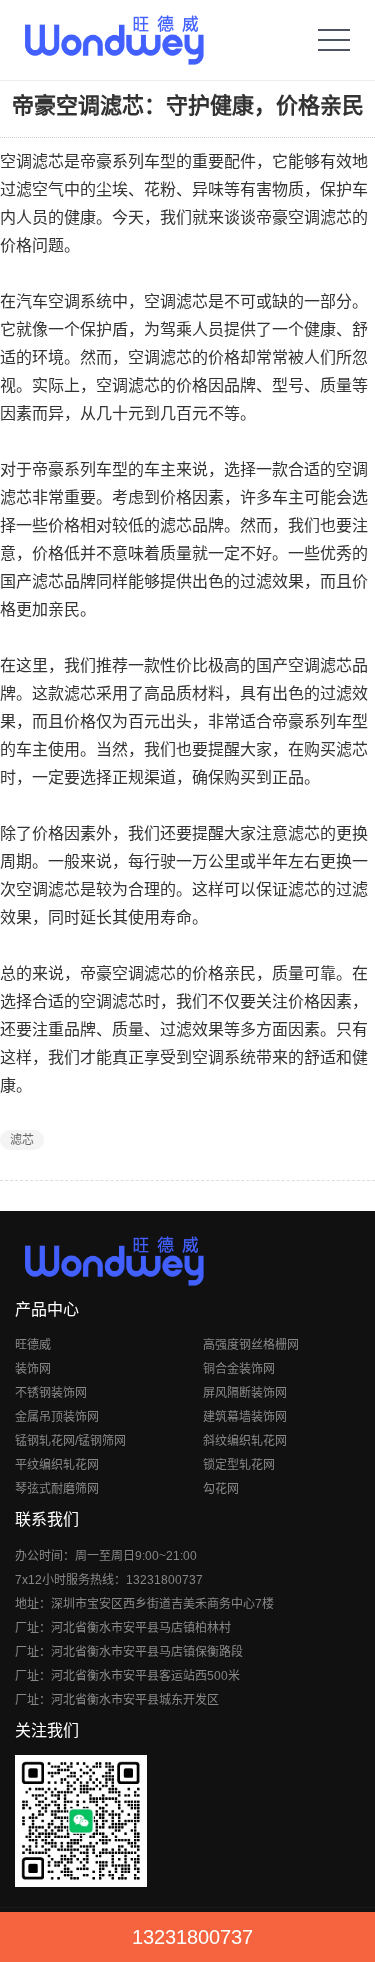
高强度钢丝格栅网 (251, 1345)
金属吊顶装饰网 (57, 1417)
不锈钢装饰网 (51, 1393)
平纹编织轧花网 (57, 1465)
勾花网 (221, 1489)
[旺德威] (113, 40)
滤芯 (22, 1140)
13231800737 (192, 1937)
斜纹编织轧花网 (245, 1441)
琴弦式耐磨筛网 (57, 1489)
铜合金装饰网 (239, 1369)
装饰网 (33, 1369)
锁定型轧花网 (239, 1465)
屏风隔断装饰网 (245, 1393)
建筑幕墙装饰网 (245, 1417)
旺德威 (33, 1345)
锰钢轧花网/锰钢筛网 (70, 1441)
